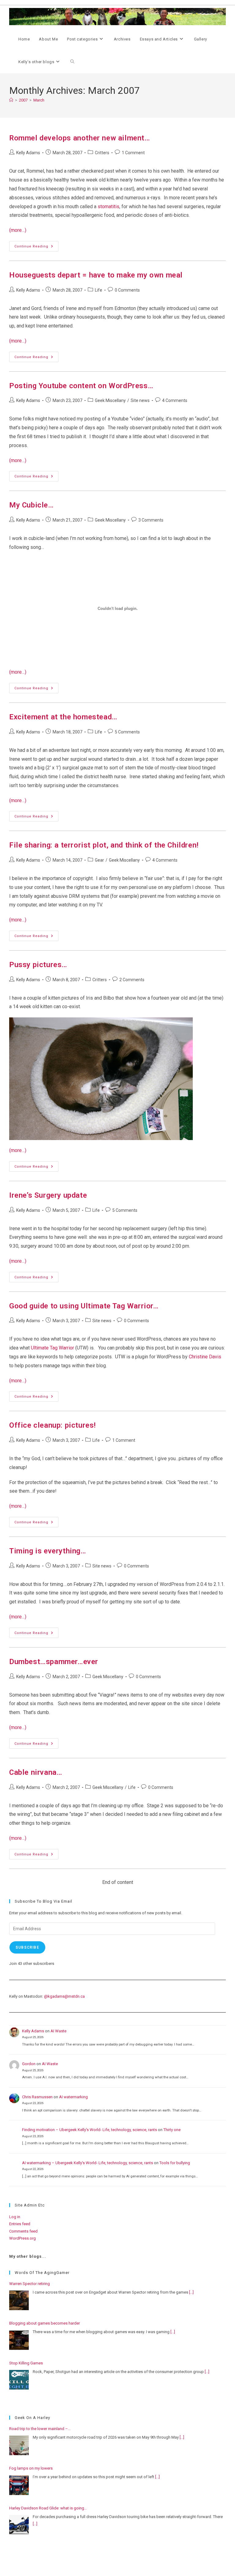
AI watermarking (73, 2097)
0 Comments (127, 290)
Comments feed (23, 2231)
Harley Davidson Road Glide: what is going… (48, 2508)
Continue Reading (36, 248)
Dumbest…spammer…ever (54, 1662)
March (39, 100)
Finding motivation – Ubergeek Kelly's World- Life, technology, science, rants (90, 2130)
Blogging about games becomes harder (45, 2323)
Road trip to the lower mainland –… (40, 2429)
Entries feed (20, 2224)
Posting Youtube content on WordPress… (81, 386)
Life (99, 290)
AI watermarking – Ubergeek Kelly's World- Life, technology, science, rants (88, 2163)
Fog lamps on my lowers (31, 2468)
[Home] (11, 100)
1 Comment (133, 153)
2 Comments (132, 980)
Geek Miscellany (110, 400)
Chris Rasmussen (37, 2097)
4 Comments (175, 400)
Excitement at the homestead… (63, 717)
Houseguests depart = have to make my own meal (96, 275)
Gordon (29, 2064)
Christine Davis (205, 1357)
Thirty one (172, 2130)
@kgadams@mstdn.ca (64, 1996)
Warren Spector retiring (30, 2284)
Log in (15, 2217)
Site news (140, 400)
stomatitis (108, 207)
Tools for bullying (175, 2163)
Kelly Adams (28, 153)
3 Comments (151, 520)
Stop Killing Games (26, 2363)
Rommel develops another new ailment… (80, 138)
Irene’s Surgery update (48, 1195)
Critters (102, 153)
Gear (99, 860)
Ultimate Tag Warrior (52, 1348)
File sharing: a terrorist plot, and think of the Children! (104, 845)
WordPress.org (22, 2238)
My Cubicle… (32, 505)
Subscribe (27, 1947)
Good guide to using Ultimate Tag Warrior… (84, 1306)
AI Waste (58, 2031)
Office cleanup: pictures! (52, 1425)
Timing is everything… (48, 1551)
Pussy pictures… (38, 965)
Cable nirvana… (36, 1772)
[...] (191, 2292)
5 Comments (127, 732)
